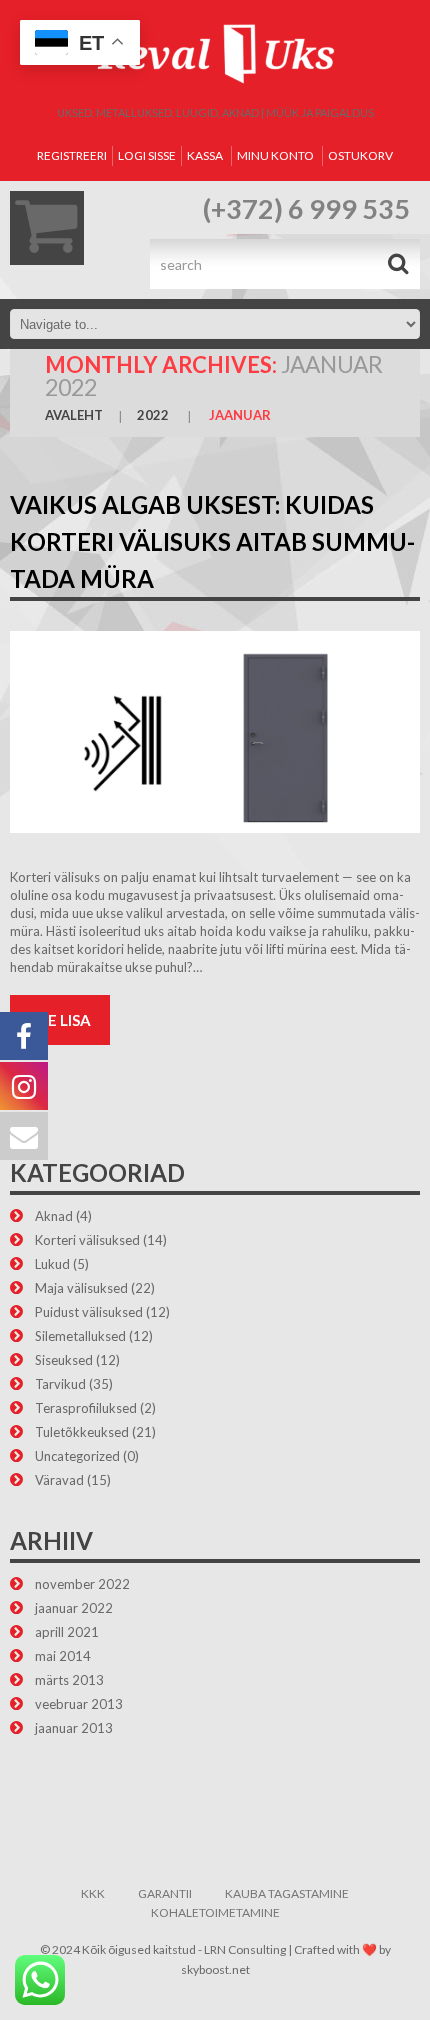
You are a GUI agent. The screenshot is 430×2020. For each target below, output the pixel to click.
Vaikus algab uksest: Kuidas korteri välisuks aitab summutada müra (212, 541)
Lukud (52, 1264)
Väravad (59, 1480)
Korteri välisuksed (87, 1240)
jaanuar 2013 (74, 1728)
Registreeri (72, 155)
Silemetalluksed (80, 1336)
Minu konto (275, 155)
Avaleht (74, 415)
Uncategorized (77, 1456)
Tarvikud (60, 1384)
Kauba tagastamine (287, 1893)
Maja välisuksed (81, 1288)
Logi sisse (147, 155)
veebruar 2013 (79, 1704)
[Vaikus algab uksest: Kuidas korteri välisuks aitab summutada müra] (215, 732)
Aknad (54, 1216)
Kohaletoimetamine (215, 1912)
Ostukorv (360, 155)
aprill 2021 (67, 1632)
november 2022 (82, 1584)
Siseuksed (64, 1360)
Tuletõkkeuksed (82, 1432)
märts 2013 (69, 1680)
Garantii (165, 1893)
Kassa (205, 155)
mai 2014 (63, 1656)
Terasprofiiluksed (86, 1408)
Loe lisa (60, 1020)
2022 (153, 415)
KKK (93, 1893)
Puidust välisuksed (89, 1312)
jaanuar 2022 (74, 1608)
